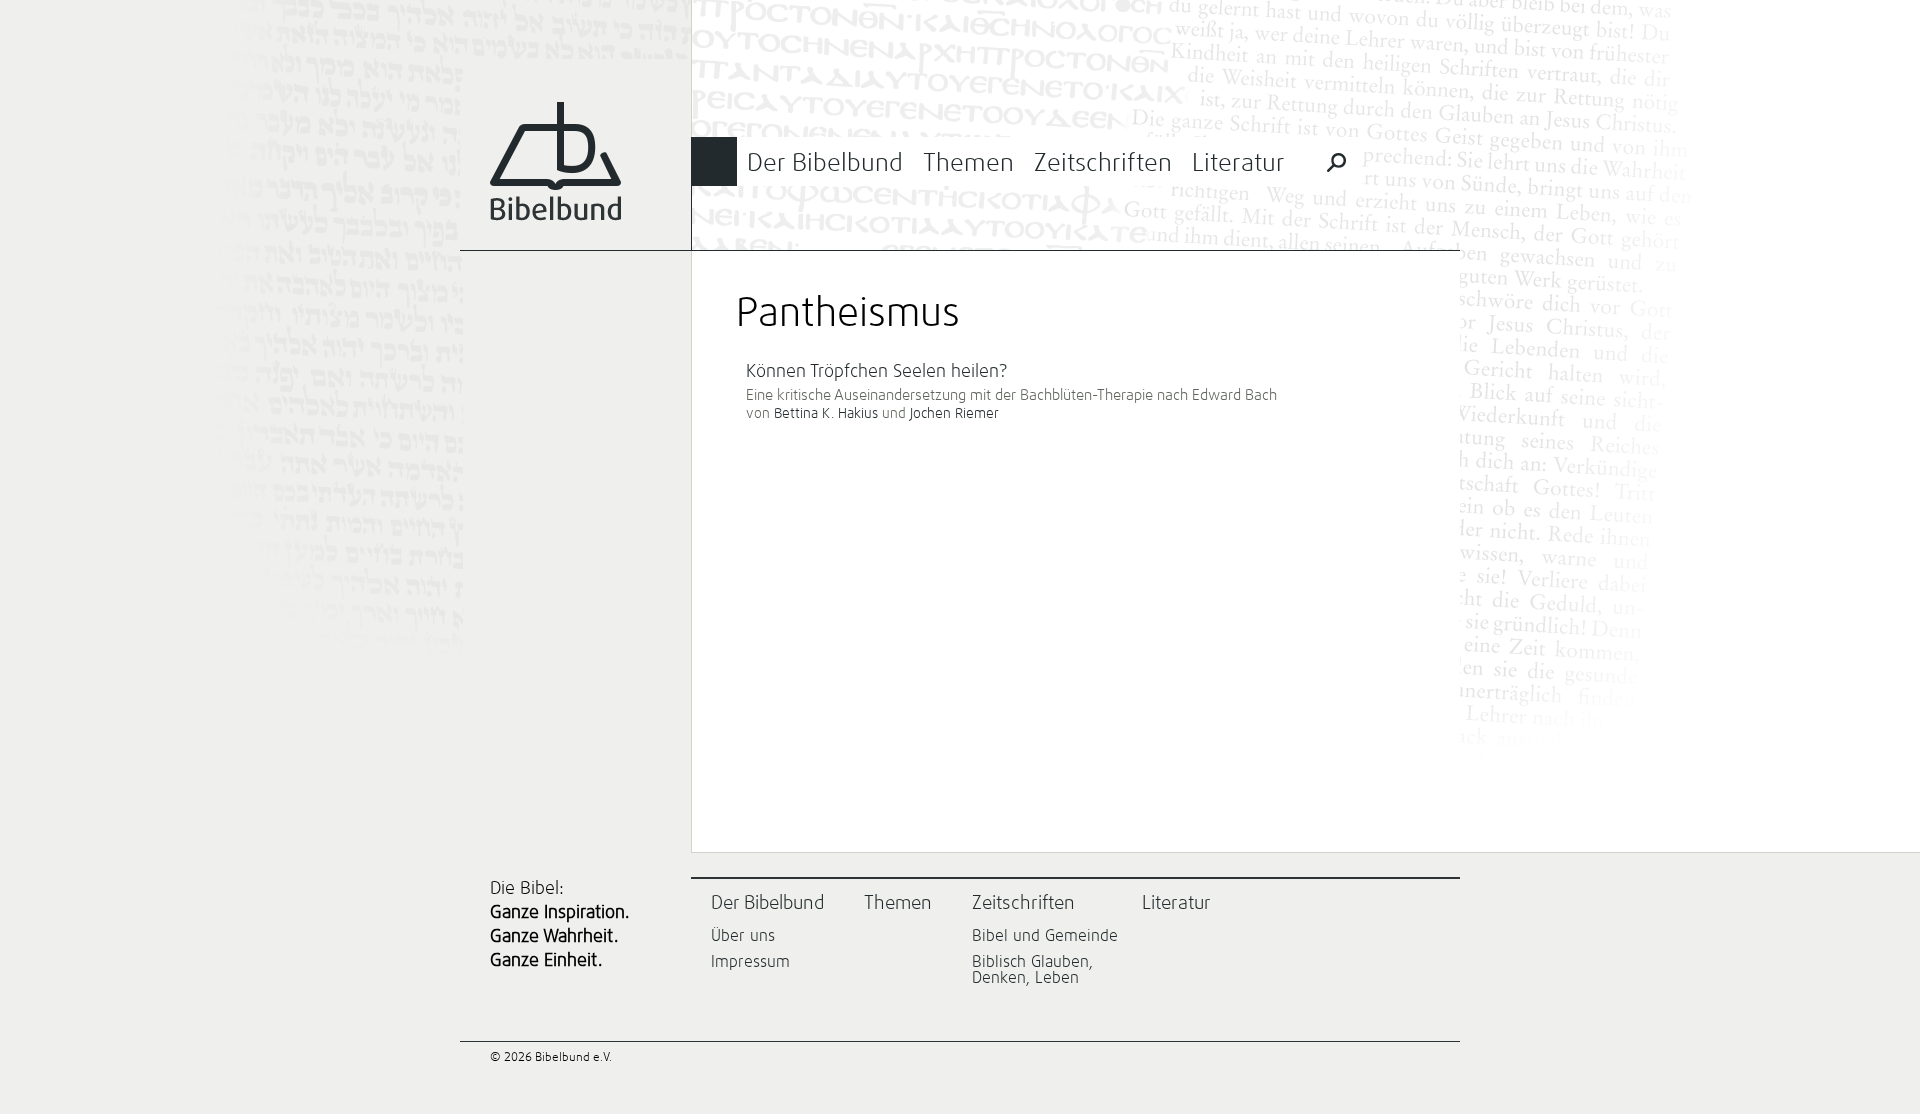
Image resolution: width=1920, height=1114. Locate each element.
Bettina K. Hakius (826, 414)
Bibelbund (555, 161)
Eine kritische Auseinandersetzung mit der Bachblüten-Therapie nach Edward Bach (1011, 395)
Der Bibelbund (825, 163)
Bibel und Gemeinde (1045, 936)
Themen (968, 163)
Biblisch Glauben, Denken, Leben (1032, 970)
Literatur (1238, 163)
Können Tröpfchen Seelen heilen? (876, 372)
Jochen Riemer (954, 414)
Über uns (743, 936)
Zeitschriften (1103, 163)
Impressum (750, 962)
